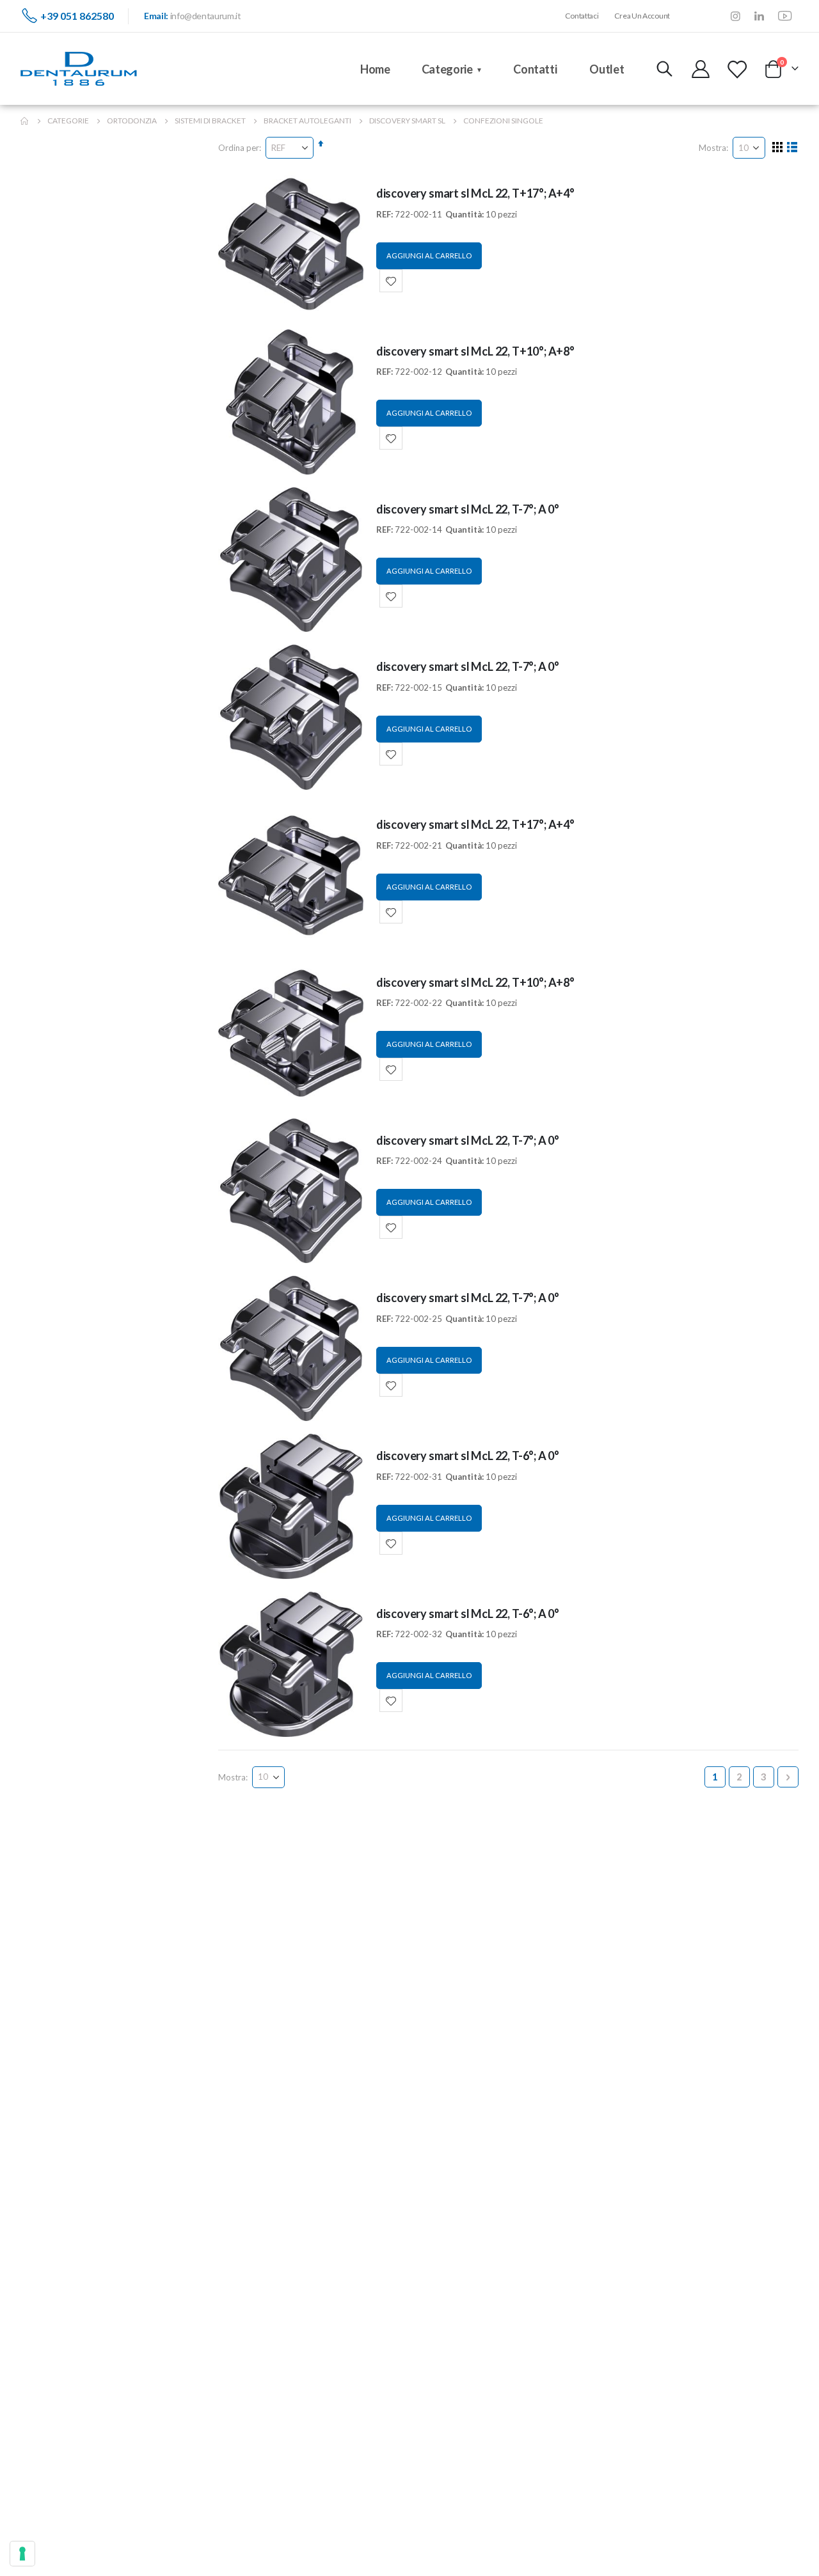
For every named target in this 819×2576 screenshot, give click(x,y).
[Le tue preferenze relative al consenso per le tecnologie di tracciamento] (22, 2554)
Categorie (68, 121)
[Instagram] (736, 16)
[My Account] (701, 69)
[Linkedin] (759, 16)
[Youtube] (785, 16)
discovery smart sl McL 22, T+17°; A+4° (475, 193)
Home (25, 121)
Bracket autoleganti (307, 121)
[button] (391, 281)
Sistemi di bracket (210, 121)
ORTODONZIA (132, 121)
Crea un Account (642, 16)
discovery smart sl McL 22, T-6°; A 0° (468, 1456)
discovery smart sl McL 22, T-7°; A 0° (468, 509)
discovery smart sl (407, 121)
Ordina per (239, 148)
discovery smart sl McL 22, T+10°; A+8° (475, 351)
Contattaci (582, 16)
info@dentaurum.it (206, 16)
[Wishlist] (736, 69)
